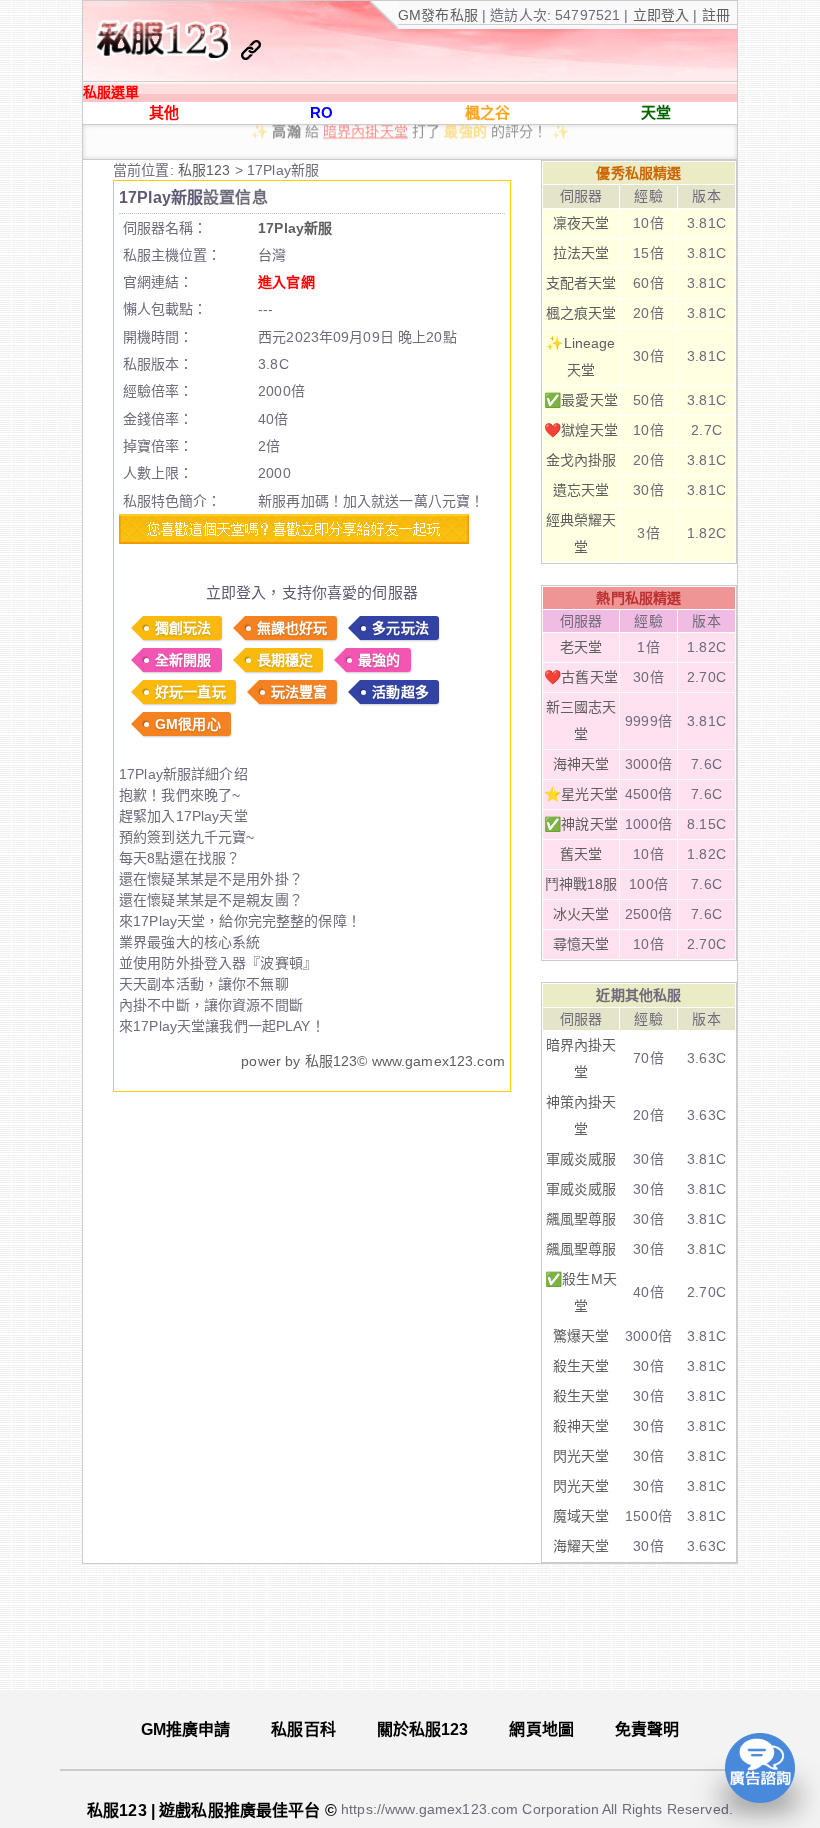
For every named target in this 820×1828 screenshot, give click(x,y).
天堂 (656, 112)
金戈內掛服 (581, 460)
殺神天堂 (581, 1426)
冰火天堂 (581, 914)
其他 (164, 112)
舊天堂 (581, 854)
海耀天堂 (581, 1546)
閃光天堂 (581, 1456)
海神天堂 (581, 764)
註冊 (714, 15)
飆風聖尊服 (581, 1219)
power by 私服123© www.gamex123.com (372, 1061)
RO (321, 112)
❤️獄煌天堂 (581, 430)
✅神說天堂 (581, 824)
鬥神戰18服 (581, 884)
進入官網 (286, 282)
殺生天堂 (581, 1366)
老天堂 (581, 647)
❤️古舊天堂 (581, 677)
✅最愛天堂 (581, 400)
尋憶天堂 (581, 944)
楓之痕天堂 (581, 313)
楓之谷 (487, 112)
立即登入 (663, 15)
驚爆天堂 (581, 1336)
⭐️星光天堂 (581, 794)
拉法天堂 (581, 253)
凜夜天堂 (581, 223)
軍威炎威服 (581, 1159)
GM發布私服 (438, 15)
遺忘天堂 (581, 490)
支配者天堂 (581, 283)
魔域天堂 (581, 1516)
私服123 (206, 170)
